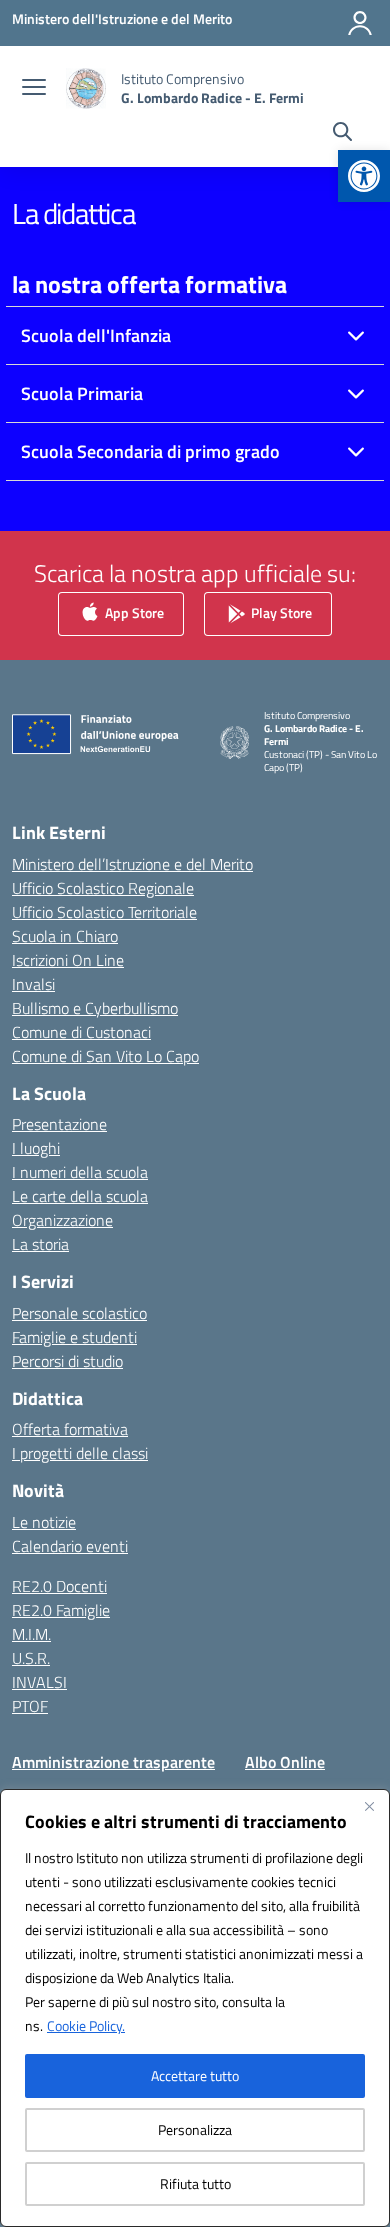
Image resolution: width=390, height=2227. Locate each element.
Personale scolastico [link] (79, 1313)
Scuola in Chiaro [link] (65, 936)
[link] (364, 176)
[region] (195, 2008)
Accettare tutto (195, 2075)
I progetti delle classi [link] (80, 1453)
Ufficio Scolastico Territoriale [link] (104, 912)
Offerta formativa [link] (70, 1429)
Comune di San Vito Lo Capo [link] (105, 1056)
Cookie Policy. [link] (86, 2025)
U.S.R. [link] (31, 1658)
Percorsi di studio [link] (67, 1361)
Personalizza (195, 2129)
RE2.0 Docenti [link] (59, 1586)
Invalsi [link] (33, 984)
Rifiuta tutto (195, 2183)
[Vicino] (369, 1806)
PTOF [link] (30, 1706)
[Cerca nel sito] (342, 134)
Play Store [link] (280, 612)
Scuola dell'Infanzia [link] (96, 335)
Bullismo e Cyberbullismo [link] (95, 1008)
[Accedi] (360, 23)
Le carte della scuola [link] (80, 1196)
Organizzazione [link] (62, 1220)
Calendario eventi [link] (70, 1546)
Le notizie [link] (44, 1522)
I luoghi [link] (36, 1148)
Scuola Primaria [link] (82, 393)
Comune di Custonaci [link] (81, 1032)
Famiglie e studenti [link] (74, 1337)
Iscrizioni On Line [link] (68, 960)
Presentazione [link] (59, 1124)
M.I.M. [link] (31, 1634)
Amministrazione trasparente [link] (113, 1762)
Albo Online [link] (285, 1762)
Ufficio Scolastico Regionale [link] (103, 888)
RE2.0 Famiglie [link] (61, 1610)
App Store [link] (133, 612)
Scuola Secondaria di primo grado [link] (150, 451)
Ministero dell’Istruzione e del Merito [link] (132, 864)
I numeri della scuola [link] (80, 1172)
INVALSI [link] (39, 1682)
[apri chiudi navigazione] (34, 89)
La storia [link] (40, 1244)
